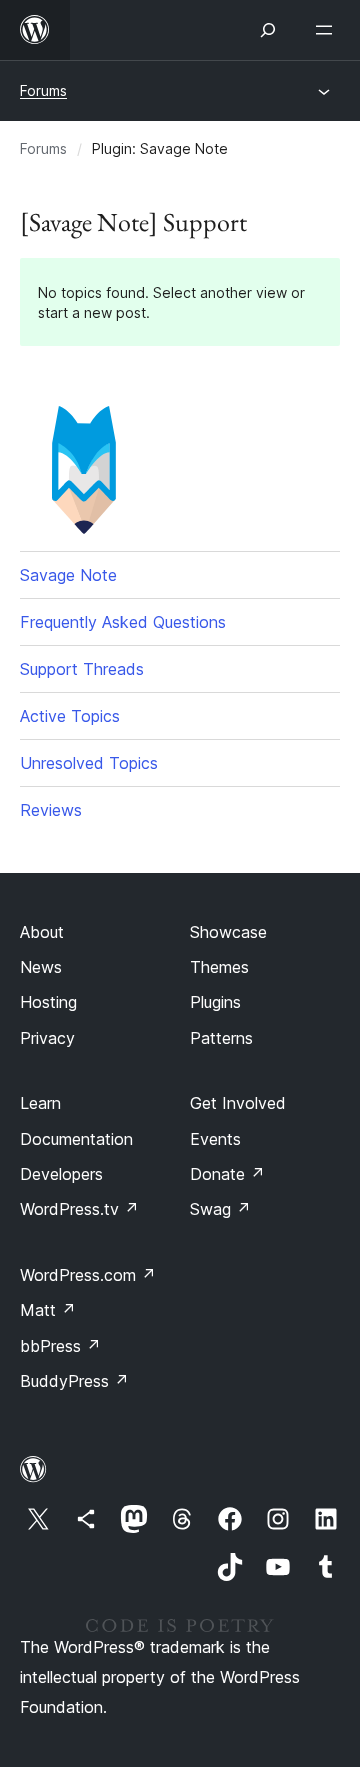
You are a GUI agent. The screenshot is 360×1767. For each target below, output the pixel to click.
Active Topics (70, 716)
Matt (48, 1310)
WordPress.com (88, 1275)
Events (215, 1139)
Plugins (215, 1002)
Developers (61, 1174)
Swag (220, 1209)
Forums (43, 90)
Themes (219, 967)
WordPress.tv (79, 1209)
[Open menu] (328, 30)
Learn (40, 1103)
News (41, 967)
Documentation (76, 1139)
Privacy (47, 1038)
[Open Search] (268, 30)
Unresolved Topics (89, 763)
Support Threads (82, 669)
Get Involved (238, 1103)
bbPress (60, 1346)
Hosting (48, 1002)
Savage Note (68, 575)
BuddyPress (74, 1381)
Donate (227, 1174)
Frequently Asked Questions (123, 622)
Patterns (221, 1038)
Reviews (51, 810)
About (42, 932)
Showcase (228, 932)
